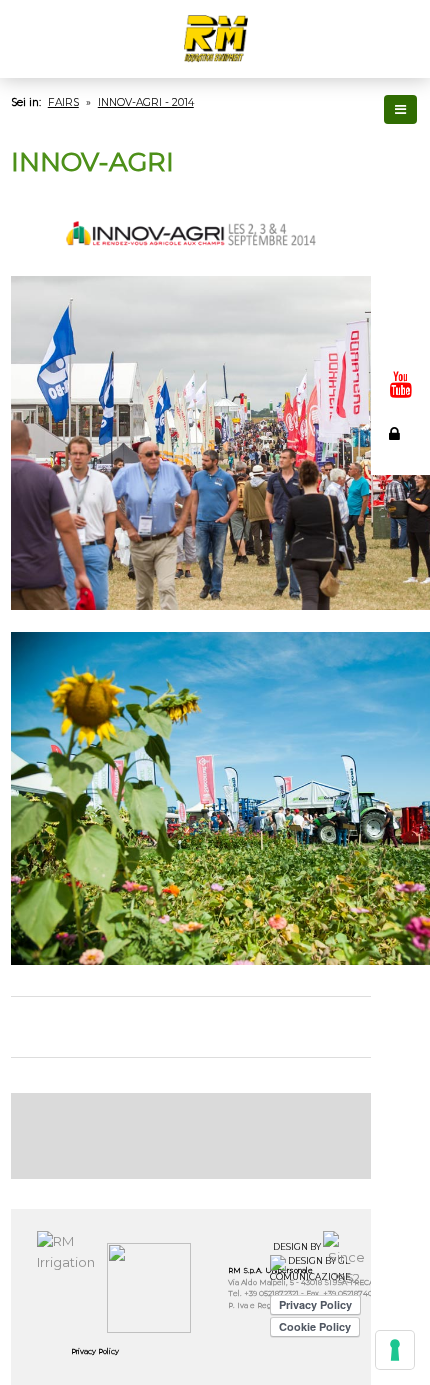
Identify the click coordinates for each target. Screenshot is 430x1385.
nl (399, 282)
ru (399, 260)
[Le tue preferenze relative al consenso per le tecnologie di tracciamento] (395, 1350)
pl (399, 326)
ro (399, 348)
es (399, 216)
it (399, 150)
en (399, 172)
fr (399, 194)
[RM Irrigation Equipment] (215, 39)
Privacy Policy (95, 1351)
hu (399, 304)
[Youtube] (401, 384)
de (399, 238)
